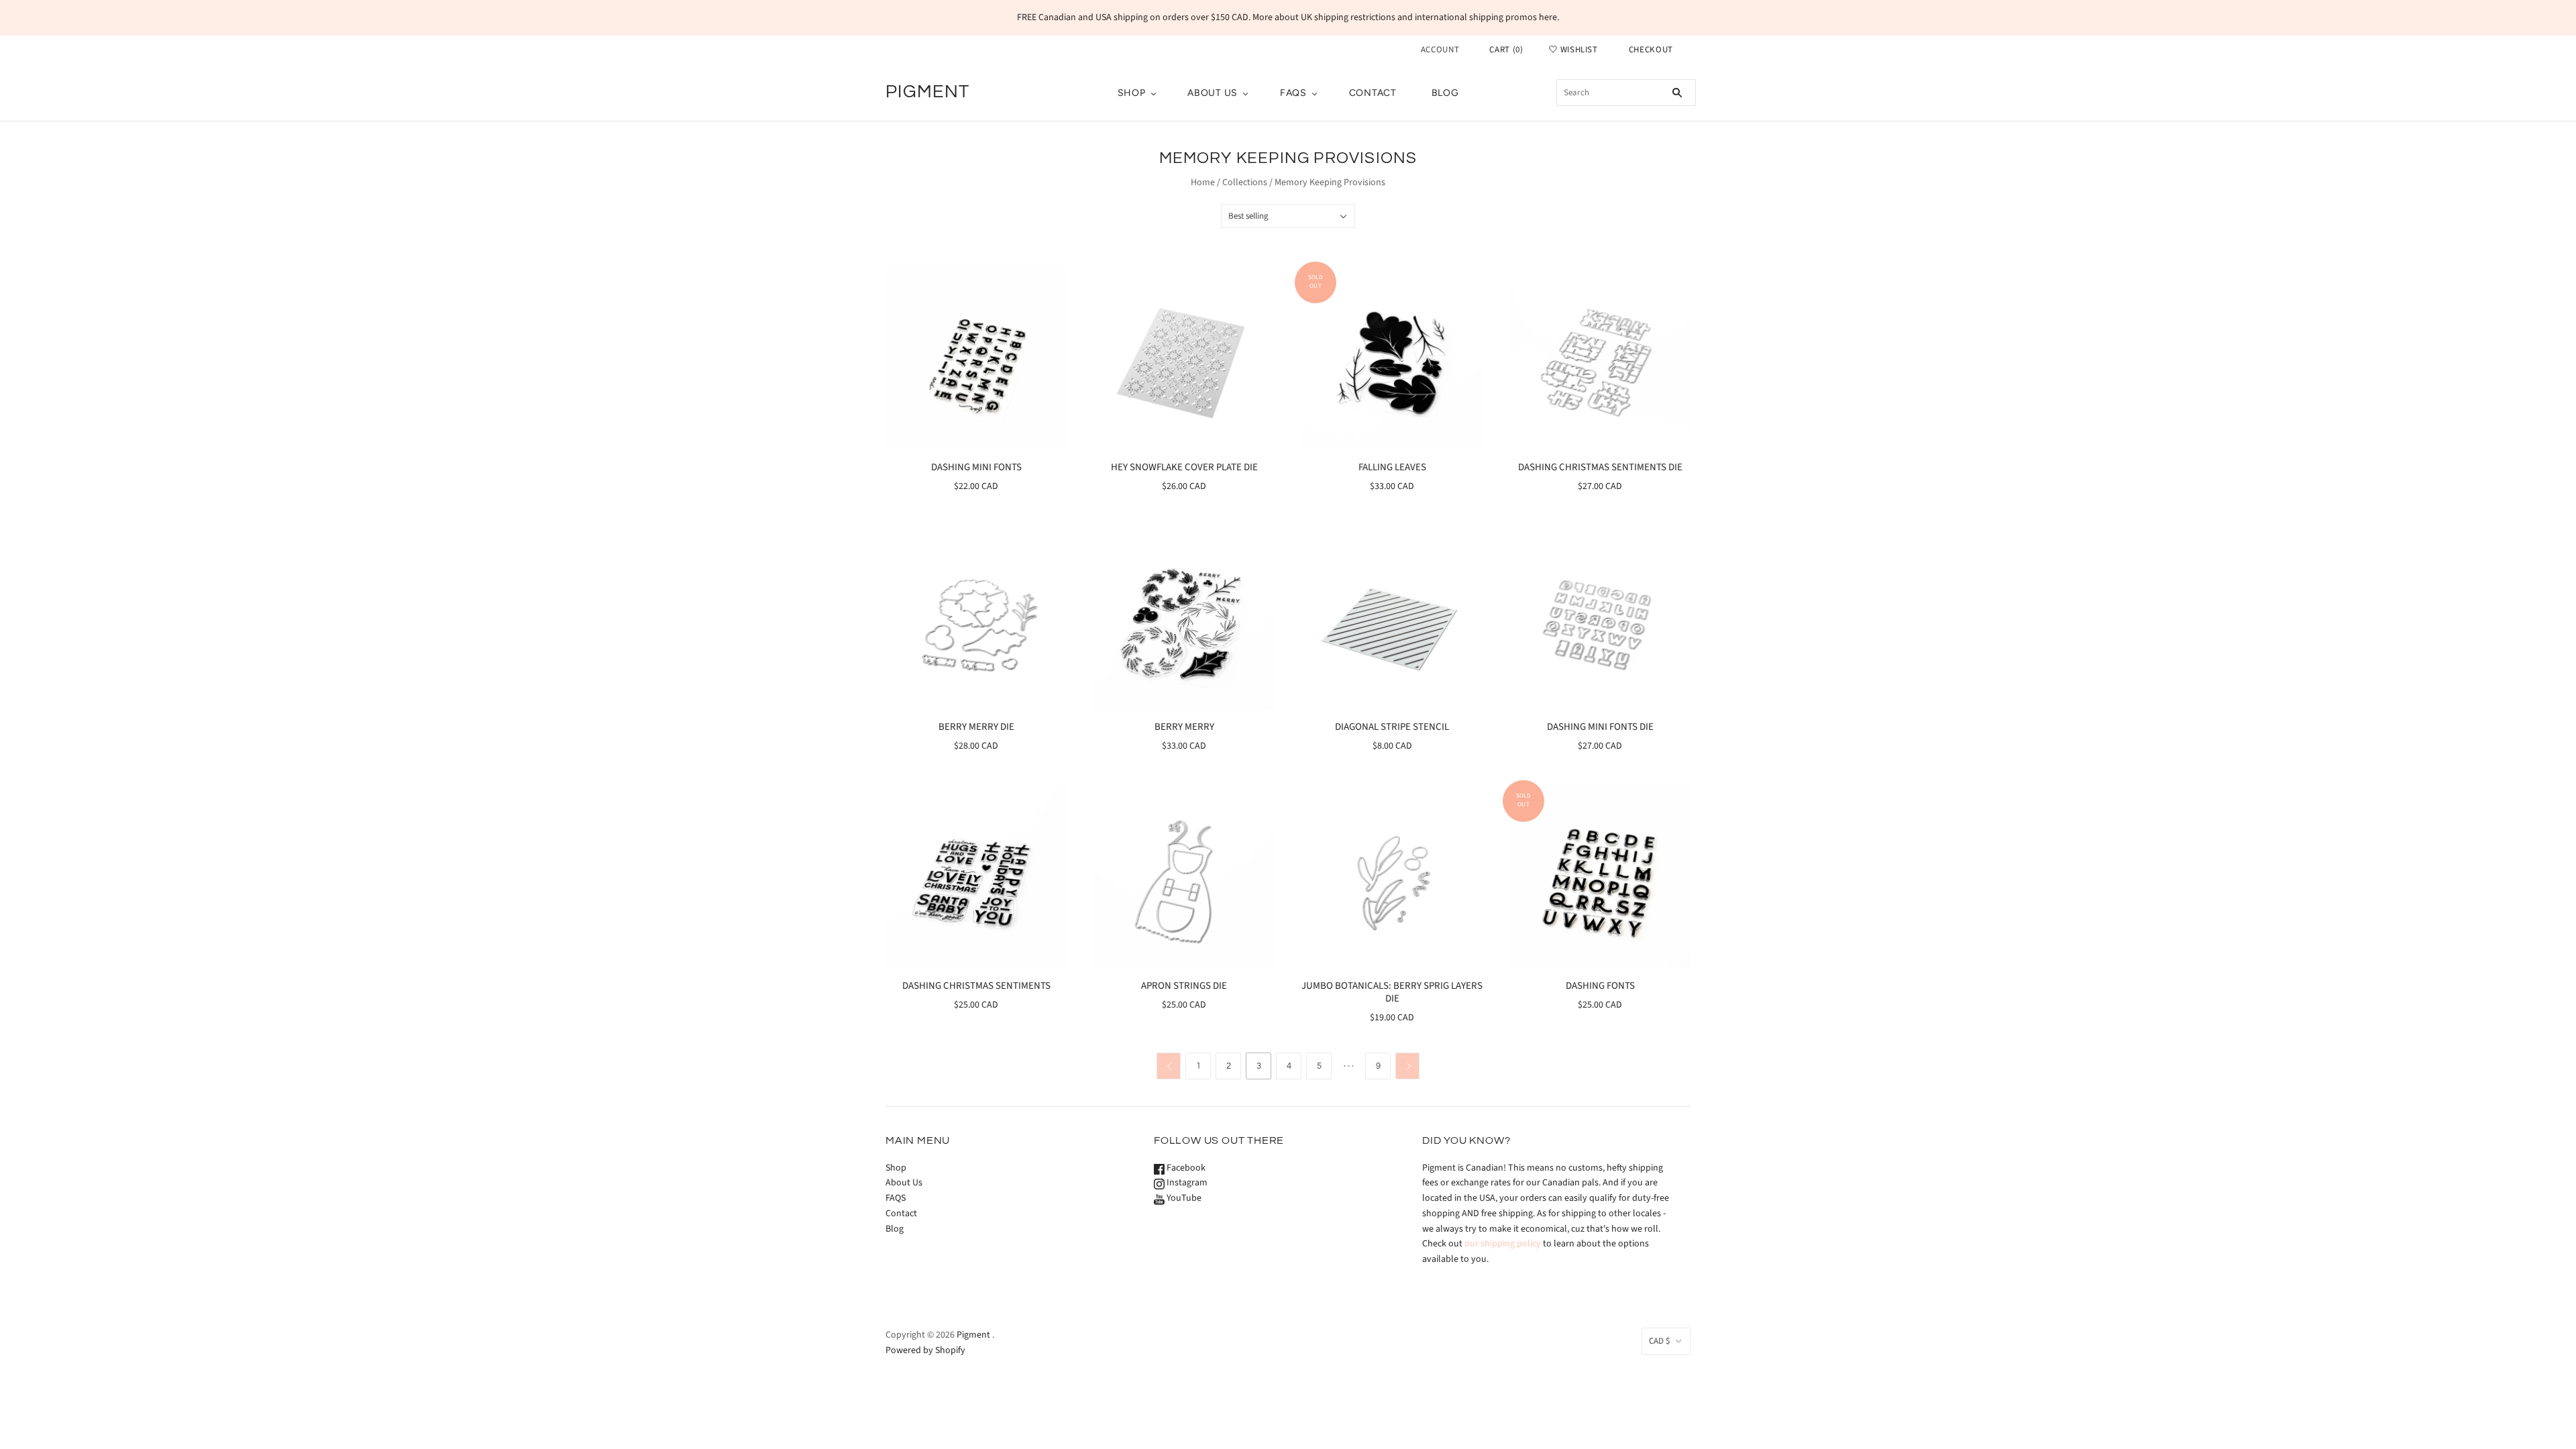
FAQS (1293, 93)
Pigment (973, 1335)
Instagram (1186, 1183)
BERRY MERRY (1184, 727)
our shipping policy (1503, 1244)
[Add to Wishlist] (1056, 280)
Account (1440, 50)
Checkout (1651, 50)
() (1506, 50)
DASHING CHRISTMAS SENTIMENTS (976, 986)
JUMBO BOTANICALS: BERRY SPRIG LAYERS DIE (1392, 992)
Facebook (1185, 1168)
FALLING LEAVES (1392, 467)
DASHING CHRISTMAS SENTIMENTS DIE (1600, 467)
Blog (1445, 93)
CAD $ (1659, 1341)
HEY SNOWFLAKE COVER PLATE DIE (1184, 467)
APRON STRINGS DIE (1184, 986)
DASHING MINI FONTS (976, 467)
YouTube (1183, 1198)
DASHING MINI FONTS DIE (1600, 727)
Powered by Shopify (925, 1350)
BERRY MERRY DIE (976, 727)
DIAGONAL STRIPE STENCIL (1392, 727)
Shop (1132, 93)
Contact (1373, 93)
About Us (1213, 93)
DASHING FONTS (1600, 986)
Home (1203, 182)
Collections (1245, 182)
